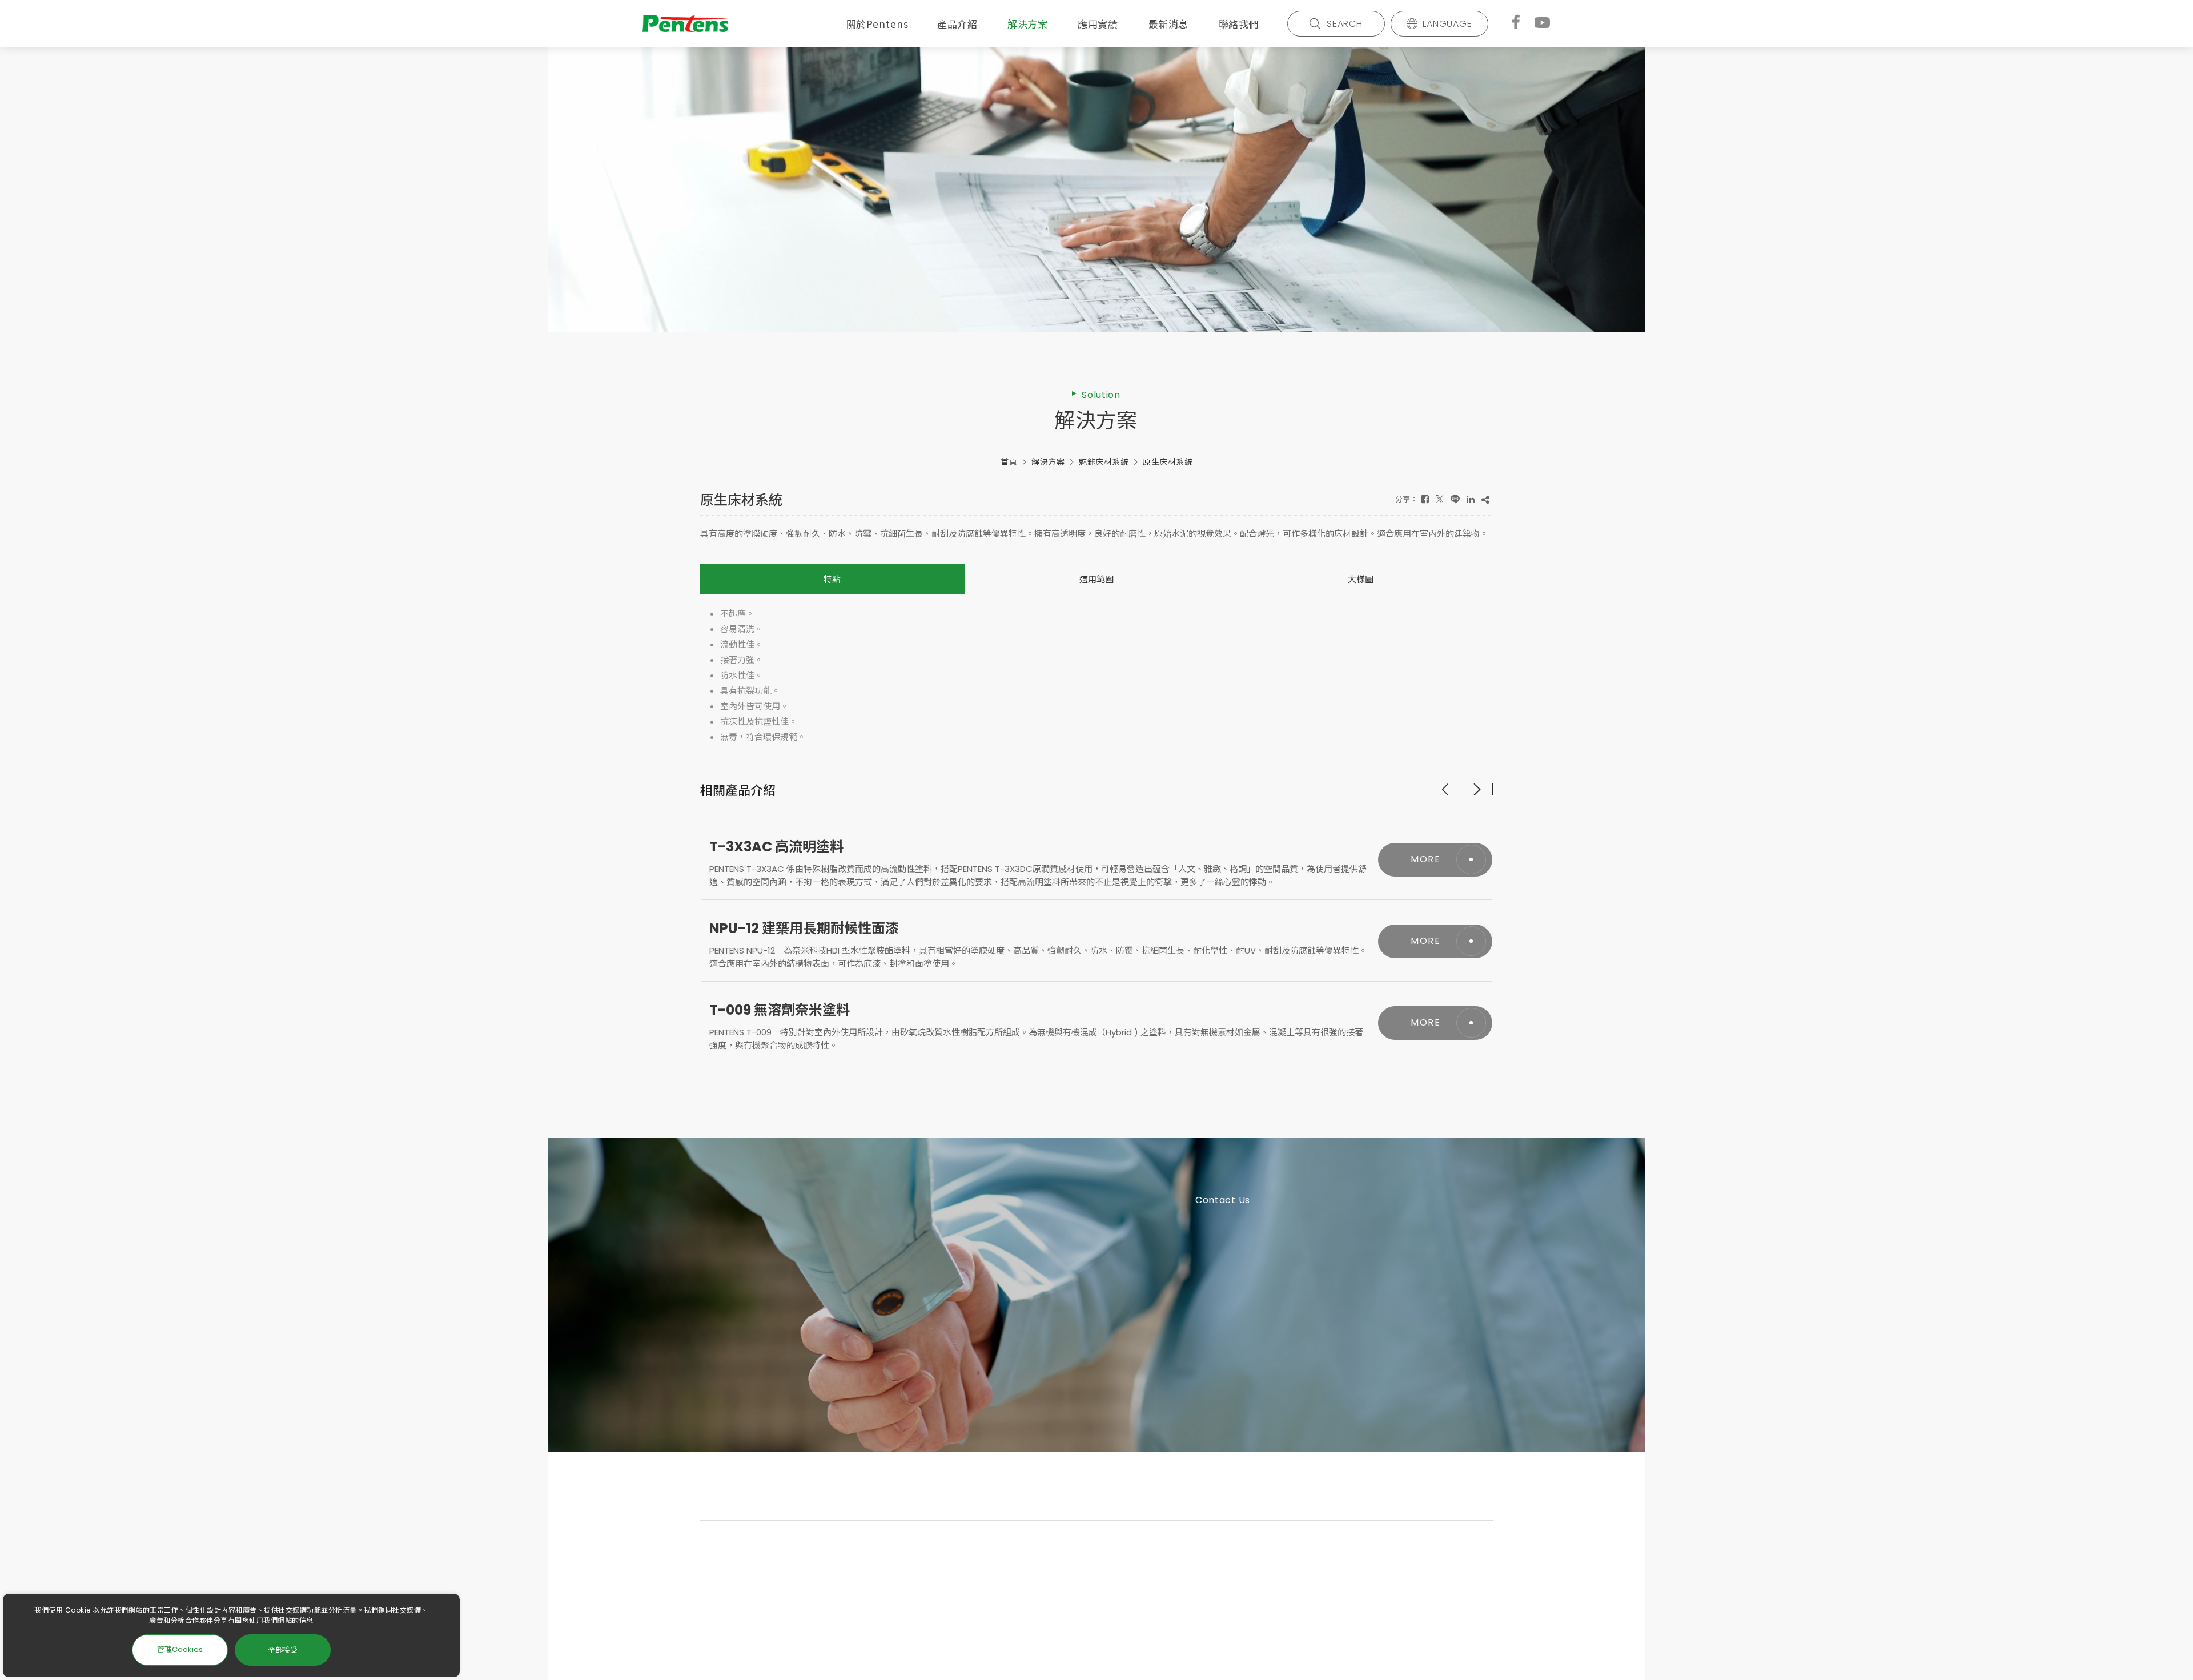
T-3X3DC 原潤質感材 (776, 1010)
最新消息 (1168, 24)
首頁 (1009, 462)
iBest (1205, 1637)
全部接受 (283, 1649)
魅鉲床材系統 (1104, 462)
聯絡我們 (1239, 24)
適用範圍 (1096, 579)
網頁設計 (1172, 1637)
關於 (877, 24)
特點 (832, 579)
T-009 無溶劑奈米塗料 (780, 928)
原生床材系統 (1168, 462)
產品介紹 (957, 24)
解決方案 (1027, 24)
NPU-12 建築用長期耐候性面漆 (804, 847)
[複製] (1485, 499)
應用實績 (1098, 24)
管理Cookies (180, 1649)
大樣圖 (1361, 579)
